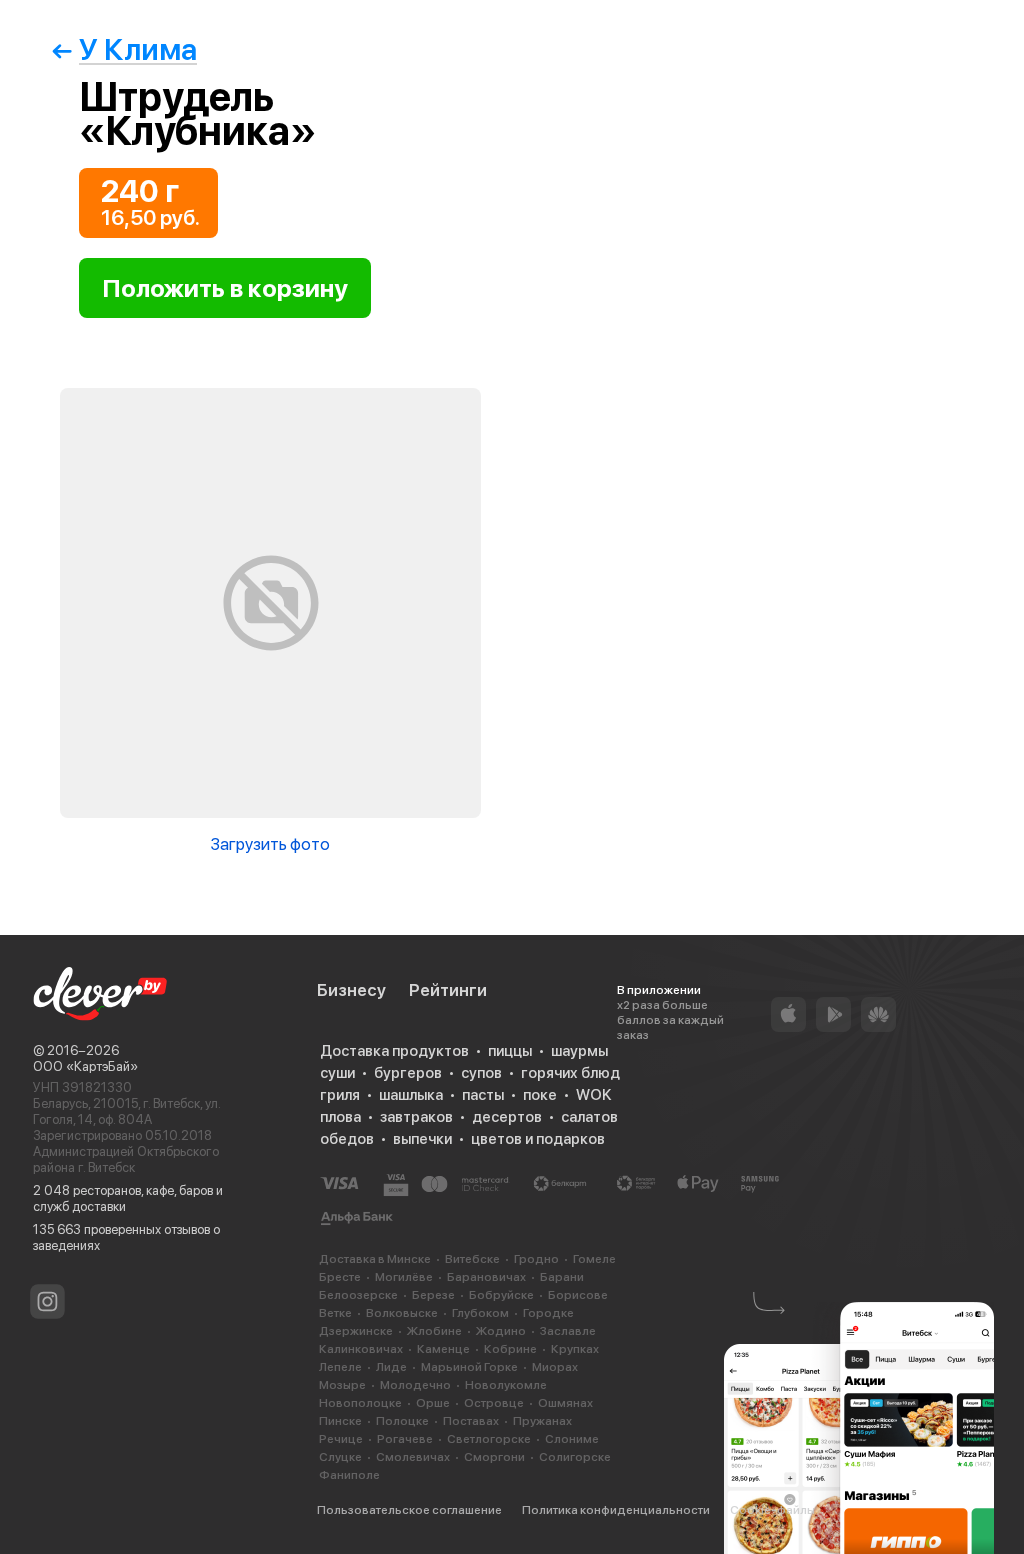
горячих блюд (570, 1073)
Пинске (340, 1421)
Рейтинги (448, 990)
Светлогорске (489, 1439)
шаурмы (579, 1051)
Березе (433, 1295)
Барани (562, 1277)
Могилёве (404, 1277)
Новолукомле (506, 1385)
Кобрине (510, 1349)
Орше (433, 1403)
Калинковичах (361, 1349)
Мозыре (342, 1385)
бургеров (408, 1073)
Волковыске (402, 1313)
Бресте (340, 1277)
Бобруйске (501, 1295)
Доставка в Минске (375, 1259)
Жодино (501, 1331)
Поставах (471, 1421)
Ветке (335, 1313)
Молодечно (415, 1385)
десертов (507, 1117)
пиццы (510, 1051)
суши (337, 1073)
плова (340, 1117)
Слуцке (340, 1457)
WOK (593, 1095)
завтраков (416, 1117)
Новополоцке (360, 1403)
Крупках (575, 1349)
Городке (548, 1313)
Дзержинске (356, 1331)
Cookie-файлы (772, 1510)
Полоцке (402, 1421)
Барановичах (486, 1277)
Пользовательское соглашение (409, 1510)
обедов (347, 1139)
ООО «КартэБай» (85, 1066)
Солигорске (575, 1457)
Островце (494, 1403)
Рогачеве (405, 1439)
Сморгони (494, 1457)
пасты (483, 1095)
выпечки (422, 1139)
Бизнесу (351, 990)
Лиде (391, 1367)
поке (540, 1095)
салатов (589, 1117)
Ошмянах (565, 1403)
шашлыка (411, 1095)
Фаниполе (349, 1475)
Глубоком (480, 1313)
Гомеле (594, 1259)
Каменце (443, 1349)
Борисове (578, 1295)
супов (481, 1073)
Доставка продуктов (394, 1051)
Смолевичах (413, 1457)
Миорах (555, 1367)
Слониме (572, 1439)
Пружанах (542, 1421)
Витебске (472, 1259)
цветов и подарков (538, 1139)
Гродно (536, 1259)
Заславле (568, 1331)
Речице (341, 1439)
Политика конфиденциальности (616, 1510)
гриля (340, 1095)
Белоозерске (358, 1295)
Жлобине (434, 1331)
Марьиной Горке (469, 1367)
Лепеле (340, 1367)
